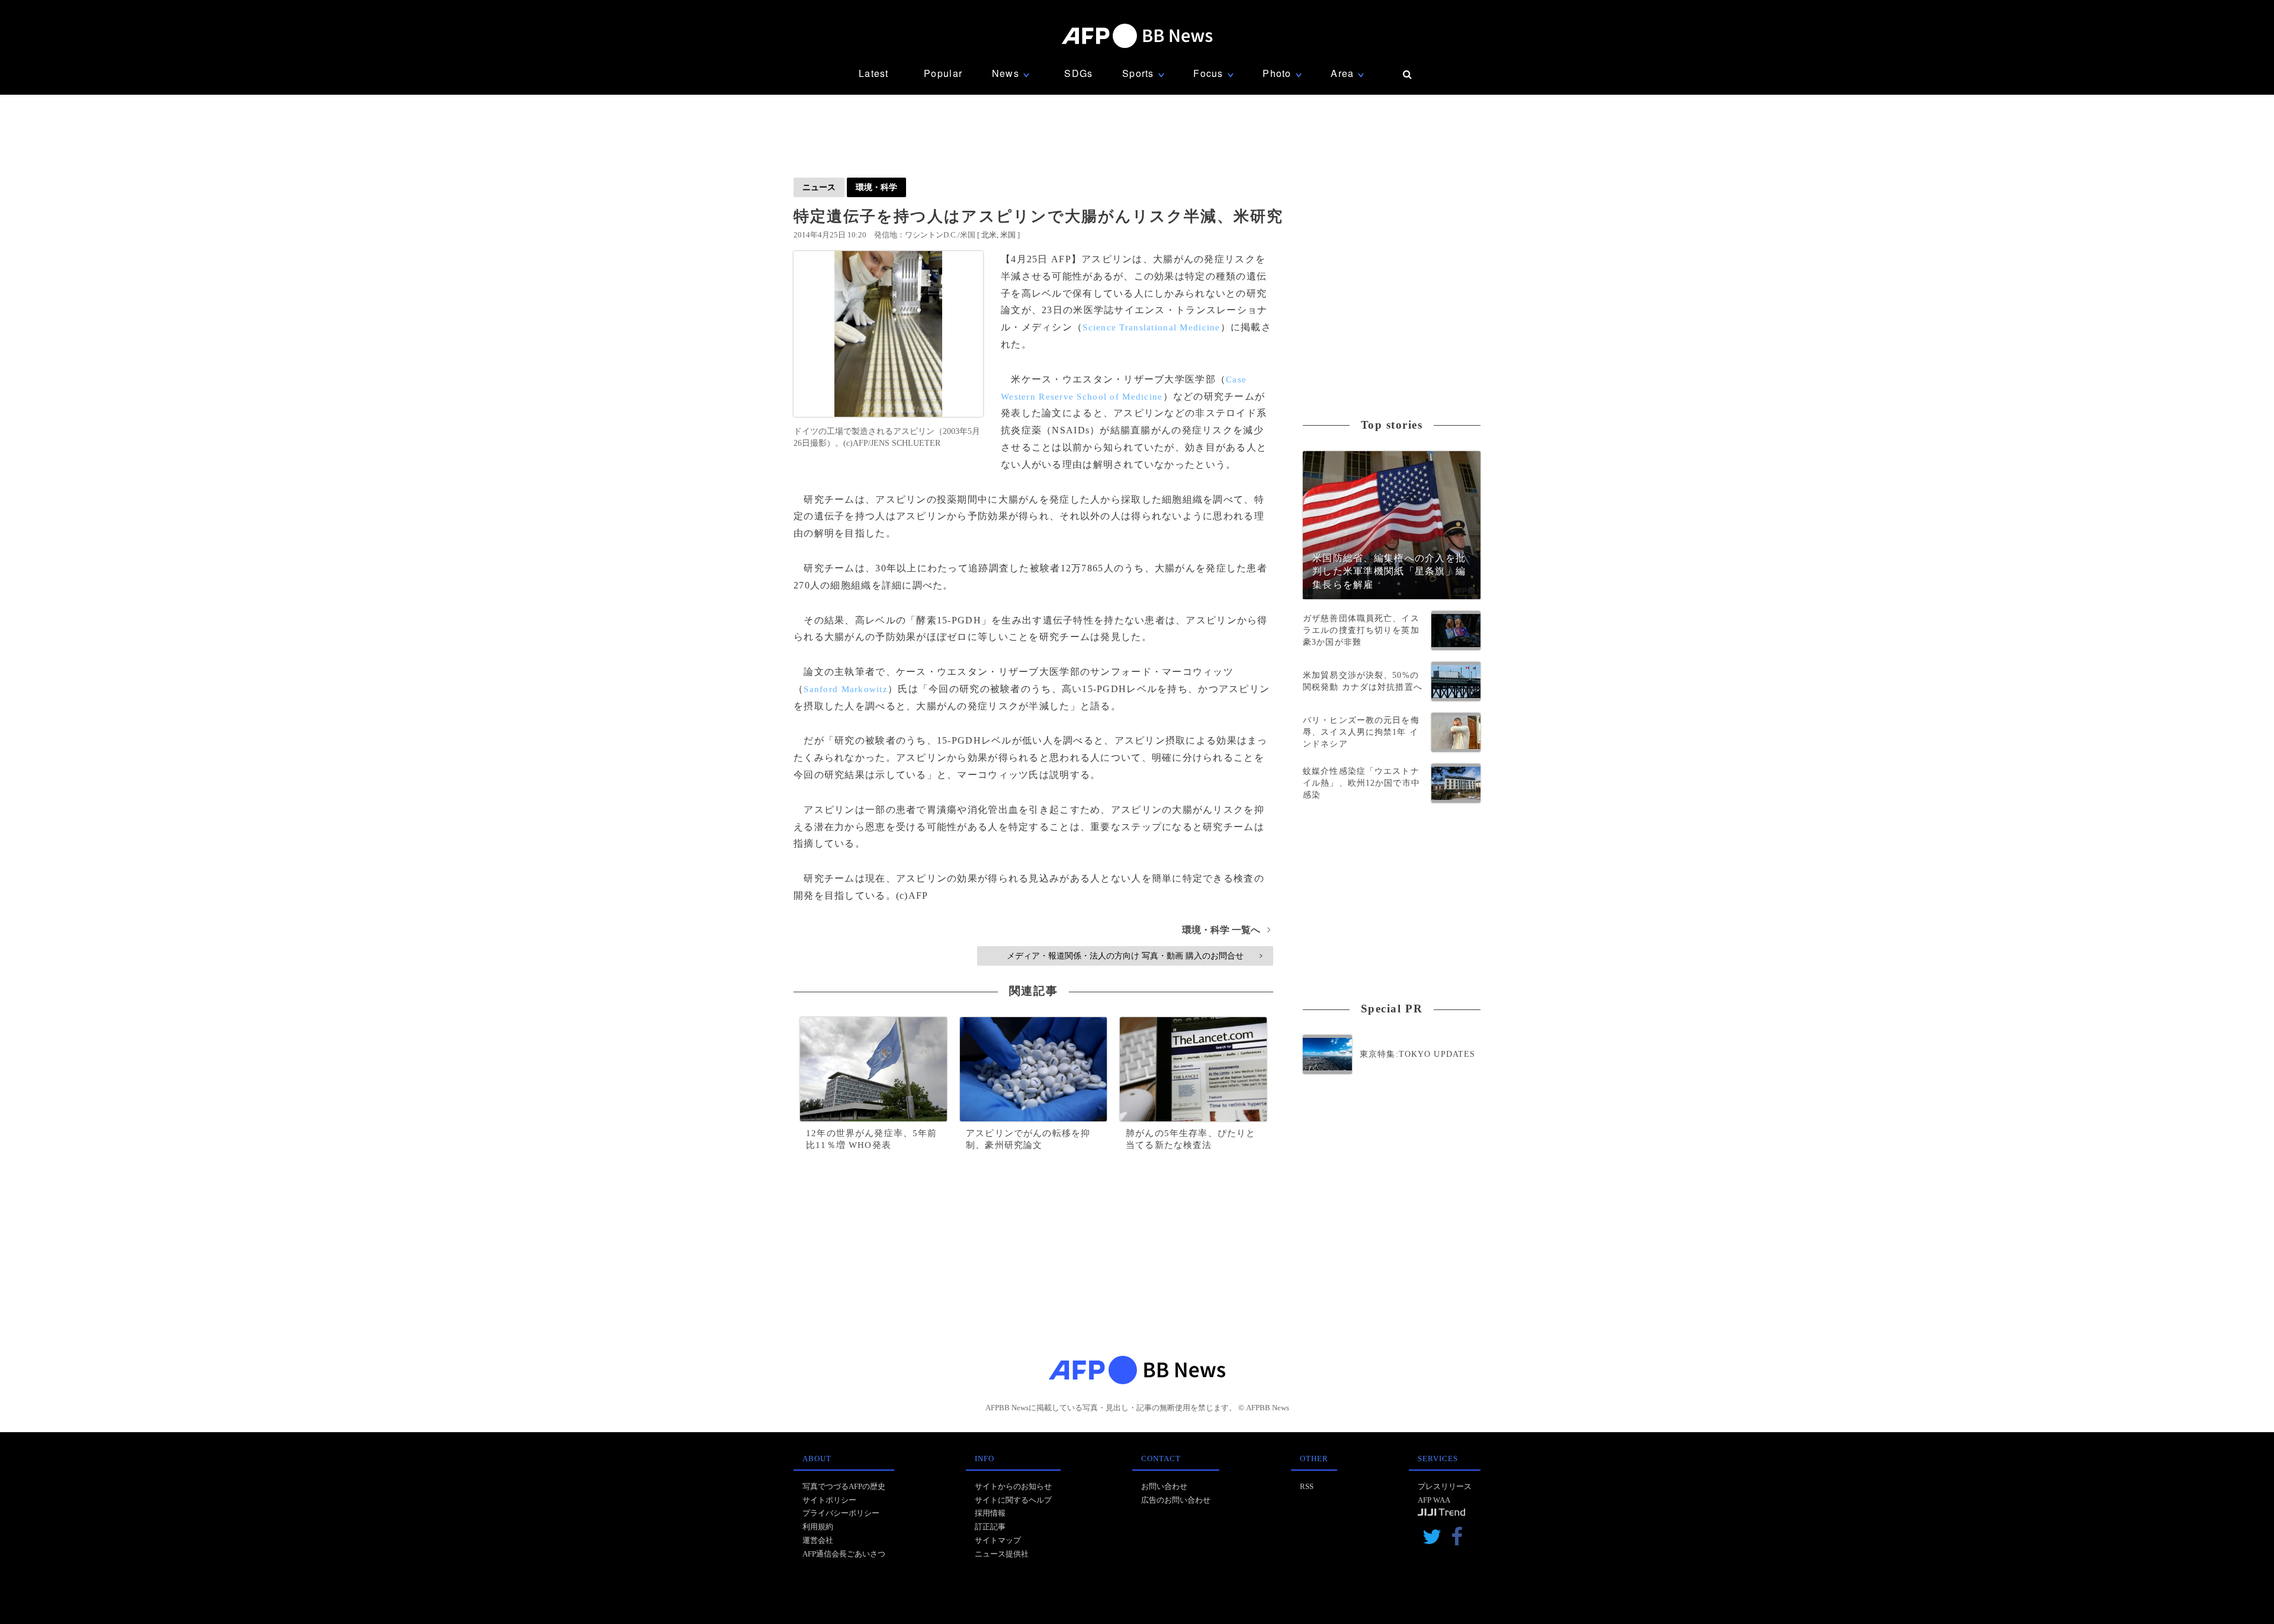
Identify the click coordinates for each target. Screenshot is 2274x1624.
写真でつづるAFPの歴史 (844, 1486)
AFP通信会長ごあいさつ (844, 1554)
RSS (1307, 1486)
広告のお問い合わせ (1176, 1500)
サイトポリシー (829, 1500)
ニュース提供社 (1002, 1554)
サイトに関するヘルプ (1013, 1500)
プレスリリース (1445, 1486)
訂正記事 (990, 1527)
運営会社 (818, 1540)
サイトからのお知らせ (1013, 1486)
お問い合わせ (1164, 1486)
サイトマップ (998, 1540)
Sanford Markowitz (846, 689)
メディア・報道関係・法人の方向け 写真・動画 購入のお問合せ (1134, 956)
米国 (1008, 235)
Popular (943, 73)
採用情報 (990, 1513)
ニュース (819, 187)
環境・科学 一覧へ (1226, 930)
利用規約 (818, 1527)
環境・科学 (876, 187)
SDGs (1078, 73)
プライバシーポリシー (841, 1513)
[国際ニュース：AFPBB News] (1137, 36)
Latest (874, 73)
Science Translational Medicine (1151, 327)
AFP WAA (1434, 1500)
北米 (989, 235)
